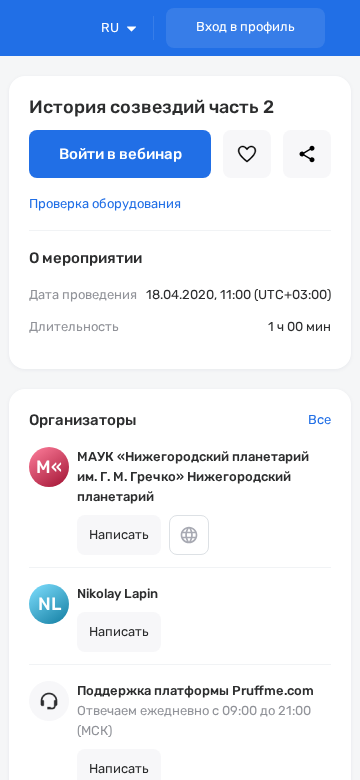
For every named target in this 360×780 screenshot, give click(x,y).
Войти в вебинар (120, 154)
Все (319, 419)
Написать (119, 534)
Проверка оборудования (105, 203)
